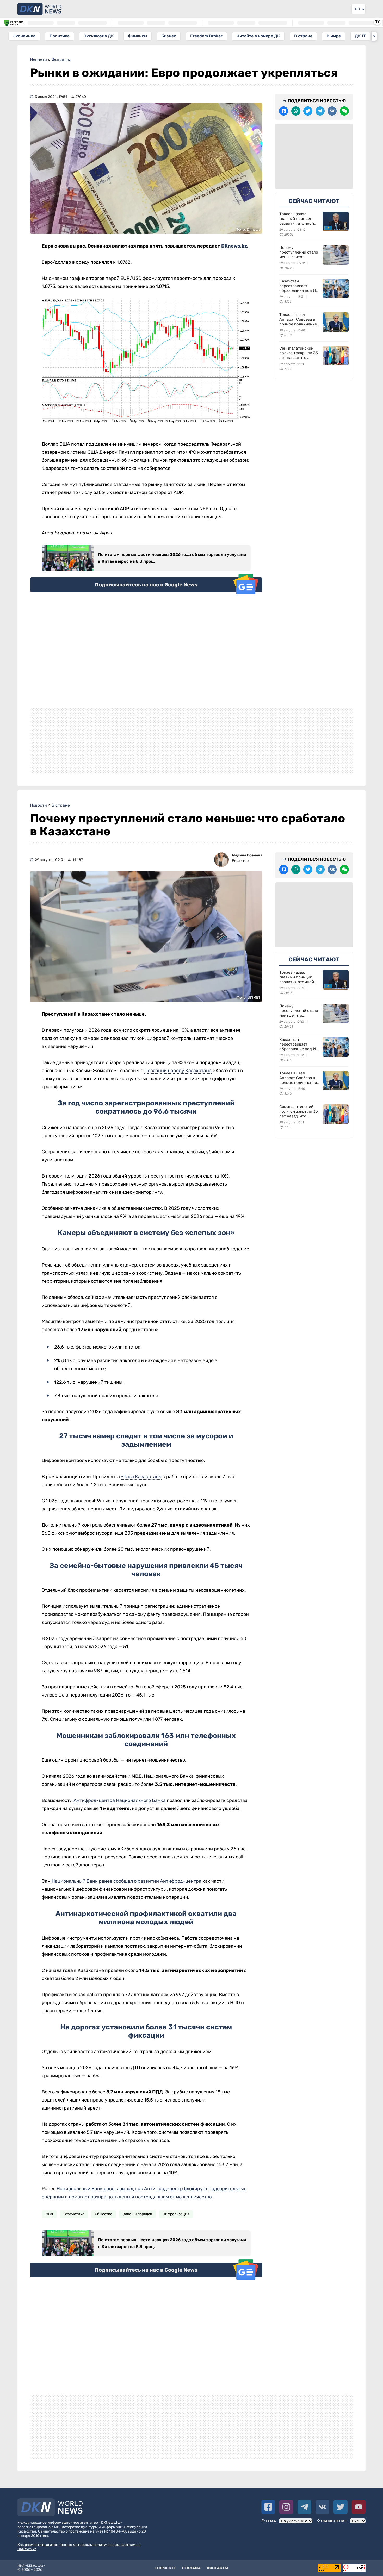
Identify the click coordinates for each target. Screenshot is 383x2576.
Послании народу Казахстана (178, 1071)
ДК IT (360, 36)
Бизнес (169, 36)
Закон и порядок (137, 2214)
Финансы (138, 36)
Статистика (74, 2214)
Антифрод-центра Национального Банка (120, 1800)
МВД (49, 2214)
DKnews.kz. (235, 246)
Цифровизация (176, 2214)
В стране (303, 36)
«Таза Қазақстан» (141, 1477)
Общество (104, 2214)
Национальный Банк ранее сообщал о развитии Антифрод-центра (126, 1881)
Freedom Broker (206, 36)
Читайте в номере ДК (258, 36)
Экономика (24, 36)
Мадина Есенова (247, 855)
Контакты (217, 2568)
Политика (60, 36)
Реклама (191, 2568)
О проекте (166, 2568)
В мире (334, 36)
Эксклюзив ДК (99, 36)
